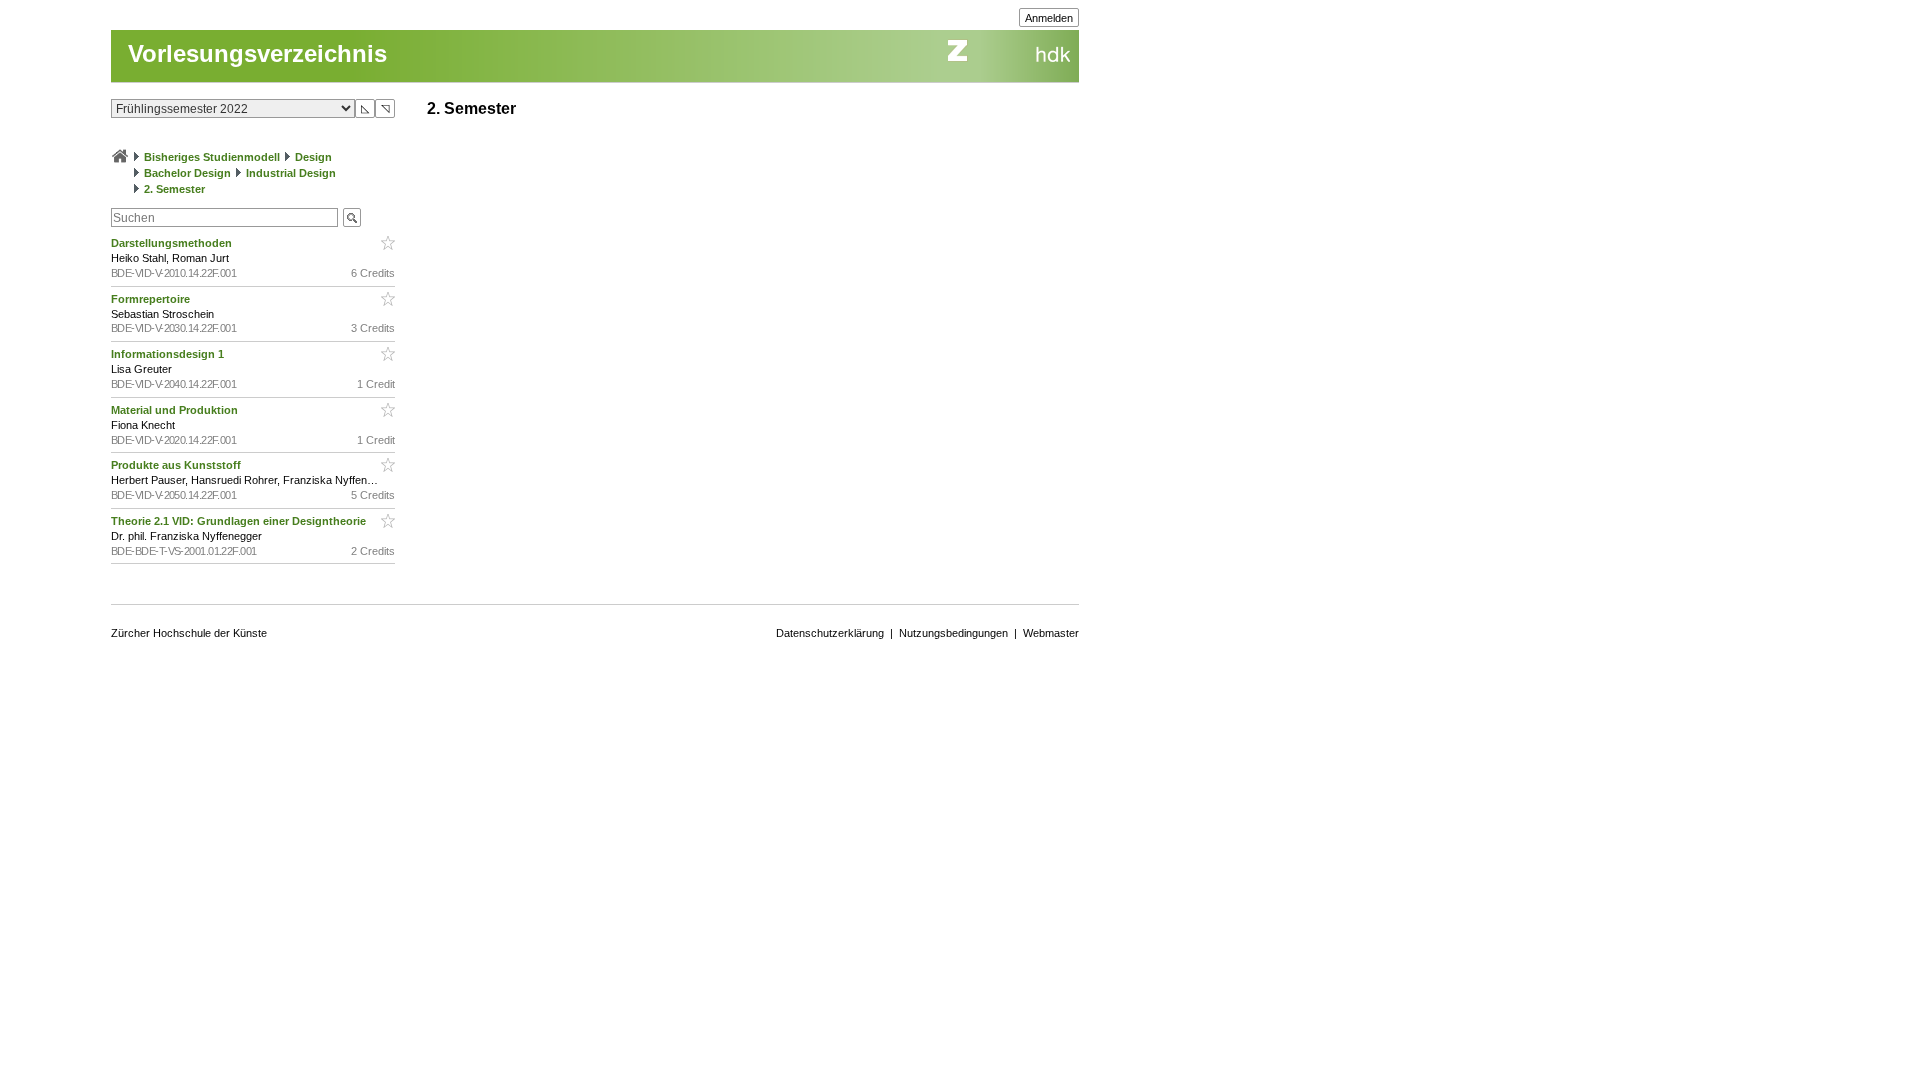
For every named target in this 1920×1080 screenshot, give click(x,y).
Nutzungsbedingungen (953, 633)
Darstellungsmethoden (173, 243)
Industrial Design (291, 173)
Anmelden (1049, 18)
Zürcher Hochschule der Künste (189, 633)
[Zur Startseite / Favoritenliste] (120, 157)
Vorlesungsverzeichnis (257, 53)
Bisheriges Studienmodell (212, 157)
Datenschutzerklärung (830, 633)
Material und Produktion (176, 410)
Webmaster (1051, 633)
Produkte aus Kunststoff (177, 465)
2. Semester (174, 189)
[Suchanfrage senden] (352, 217)
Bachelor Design (187, 173)
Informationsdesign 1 (169, 354)
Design (313, 157)
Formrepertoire (152, 299)
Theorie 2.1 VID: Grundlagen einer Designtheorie (240, 521)
